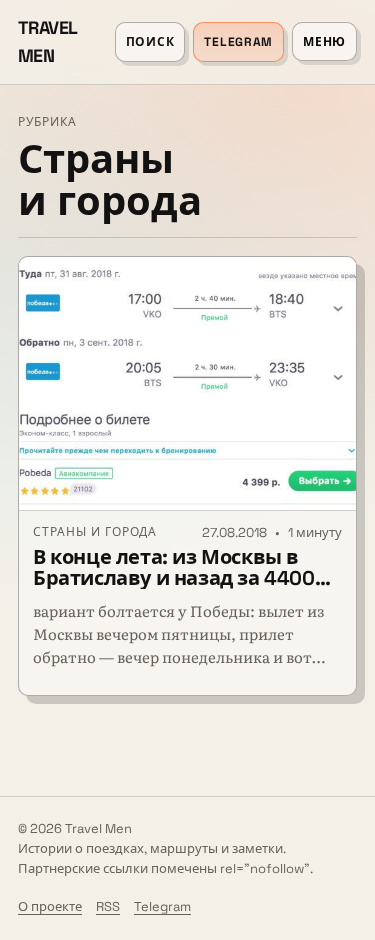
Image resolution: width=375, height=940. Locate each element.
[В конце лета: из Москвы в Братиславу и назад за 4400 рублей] (187, 384)
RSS (108, 906)
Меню (324, 42)
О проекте (50, 906)
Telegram (238, 42)
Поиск (150, 42)
